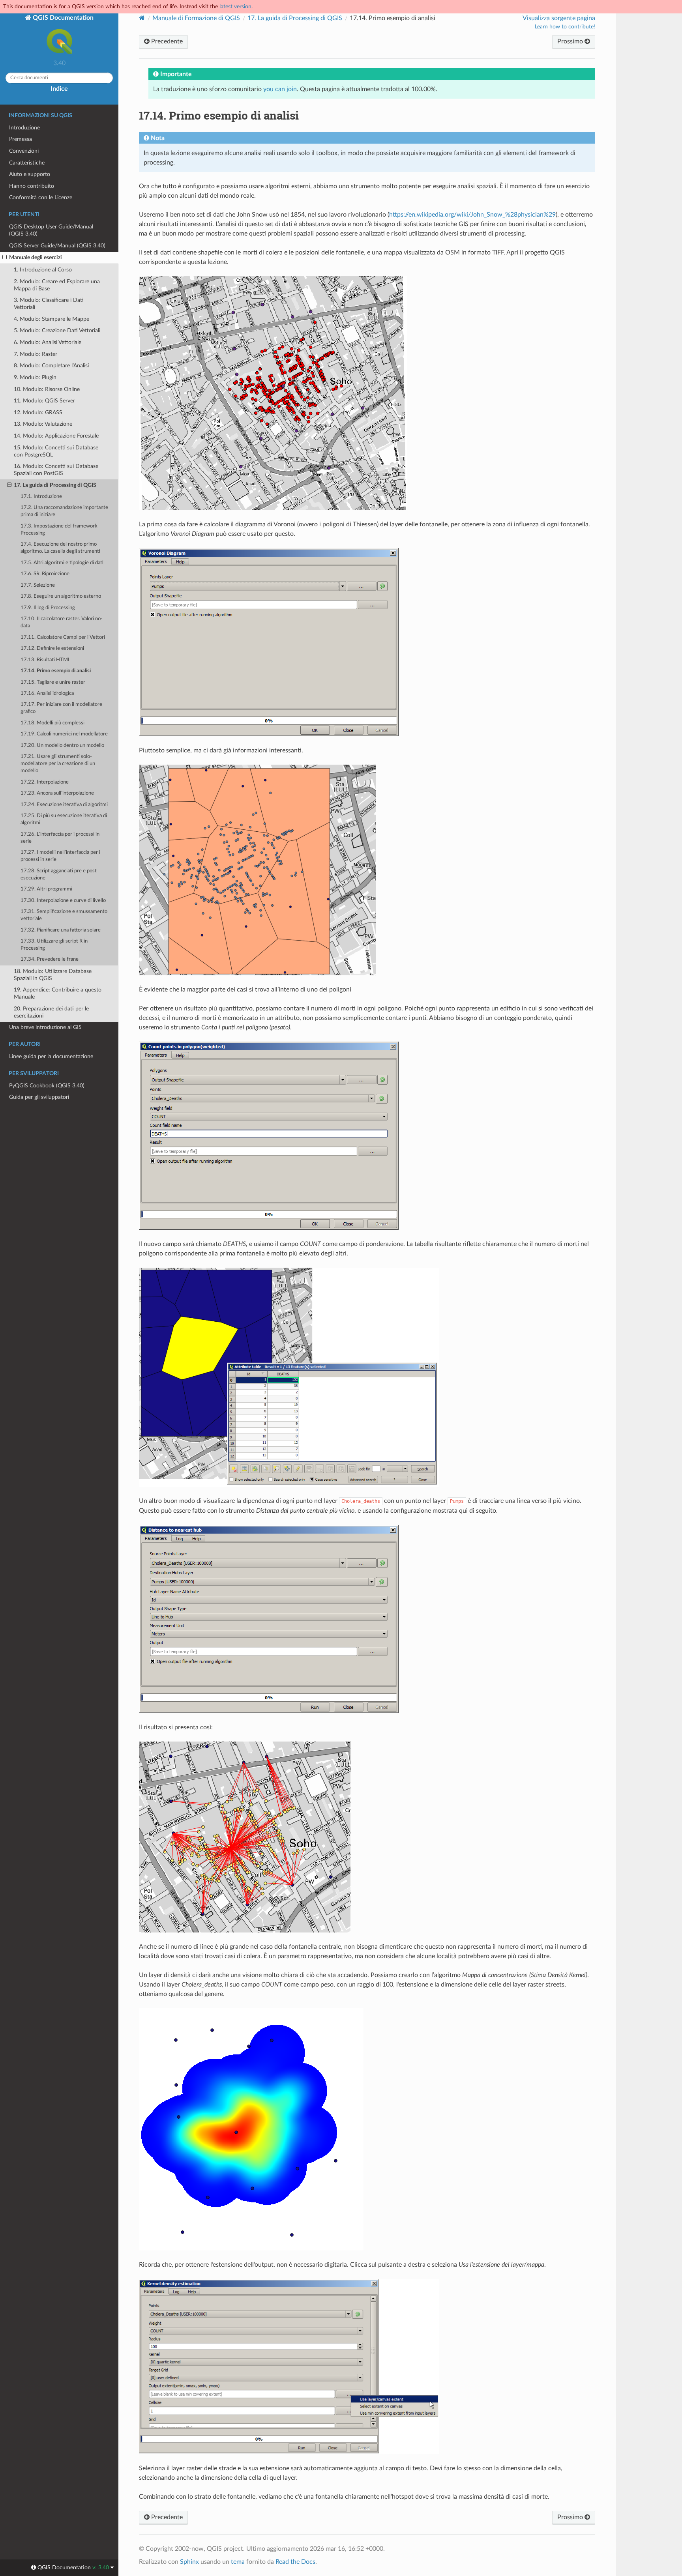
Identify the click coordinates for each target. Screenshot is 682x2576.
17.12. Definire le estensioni (52, 648)
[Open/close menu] (5, 258)
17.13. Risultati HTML (46, 660)
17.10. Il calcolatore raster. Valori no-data (62, 622)
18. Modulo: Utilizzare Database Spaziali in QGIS (53, 975)
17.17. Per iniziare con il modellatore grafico (61, 708)
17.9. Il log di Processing (48, 608)
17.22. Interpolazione (45, 782)
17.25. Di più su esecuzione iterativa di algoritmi (64, 819)
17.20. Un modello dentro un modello (62, 745)
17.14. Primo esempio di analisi (56, 671)
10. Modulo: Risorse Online (47, 389)
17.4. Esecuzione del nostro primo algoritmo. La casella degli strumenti (60, 548)
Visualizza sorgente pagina (559, 18)
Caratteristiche (27, 163)
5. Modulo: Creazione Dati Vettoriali (57, 330)
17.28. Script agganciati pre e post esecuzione (59, 875)
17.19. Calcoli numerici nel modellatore (64, 734)
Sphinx (189, 2562)
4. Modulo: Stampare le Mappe (52, 319)
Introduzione (24, 128)
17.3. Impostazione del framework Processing (59, 530)
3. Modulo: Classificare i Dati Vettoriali (49, 304)
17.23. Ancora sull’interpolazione (57, 793)
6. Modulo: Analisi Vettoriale (48, 342)
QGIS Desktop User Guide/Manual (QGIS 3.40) (51, 230)
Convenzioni (24, 151)
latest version (235, 7)
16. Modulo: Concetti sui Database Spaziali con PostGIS (56, 470)
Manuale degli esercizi (36, 257)
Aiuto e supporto (30, 174)
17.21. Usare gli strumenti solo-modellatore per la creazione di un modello (58, 764)
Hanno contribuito (32, 186)
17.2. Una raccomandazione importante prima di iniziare (64, 511)
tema (238, 2562)
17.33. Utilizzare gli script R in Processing (54, 945)
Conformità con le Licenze (41, 197)
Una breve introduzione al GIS (45, 1027)
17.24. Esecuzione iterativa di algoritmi (64, 805)
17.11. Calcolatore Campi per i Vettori (63, 637)
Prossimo (571, 41)
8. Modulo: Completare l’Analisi (51, 366)
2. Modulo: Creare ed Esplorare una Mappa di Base (57, 285)
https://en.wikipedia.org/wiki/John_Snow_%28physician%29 (472, 215)
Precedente (166, 41)
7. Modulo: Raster (36, 354)
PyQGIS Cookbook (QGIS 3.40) (47, 1086)
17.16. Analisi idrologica (47, 693)
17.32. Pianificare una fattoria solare (61, 930)
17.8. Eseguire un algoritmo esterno (61, 596)
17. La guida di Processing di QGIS (55, 485)
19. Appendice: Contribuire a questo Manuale (58, 993)
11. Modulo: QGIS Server (44, 401)
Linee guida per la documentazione (51, 1056)
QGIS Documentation (62, 18)
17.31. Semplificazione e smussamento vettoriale (64, 915)
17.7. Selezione (38, 585)
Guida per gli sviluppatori (39, 1097)
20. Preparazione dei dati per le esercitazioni (51, 1012)
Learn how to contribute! (565, 27)
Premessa (21, 139)
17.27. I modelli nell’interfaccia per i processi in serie (60, 856)
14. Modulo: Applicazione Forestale (56, 436)
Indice (59, 89)
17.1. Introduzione (41, 497)
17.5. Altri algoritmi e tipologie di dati (62, 563)
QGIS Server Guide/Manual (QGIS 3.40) (57, 246)
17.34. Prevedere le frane (50, 959)
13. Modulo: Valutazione (43, 424)
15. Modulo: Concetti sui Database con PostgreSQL (56, 451)
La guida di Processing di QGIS (295, 18)
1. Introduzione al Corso (43, 270)
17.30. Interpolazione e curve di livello (63, 901)
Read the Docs (295, 2562)
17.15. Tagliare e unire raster (53, 682)
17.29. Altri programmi (46, 889)
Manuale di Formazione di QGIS (196, 18)
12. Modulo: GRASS (38, 412)
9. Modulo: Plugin (35, 377)
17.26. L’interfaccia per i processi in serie (60, 838)
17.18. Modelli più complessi (52, 723)
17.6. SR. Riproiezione (45, 574)
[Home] (142, 18)
